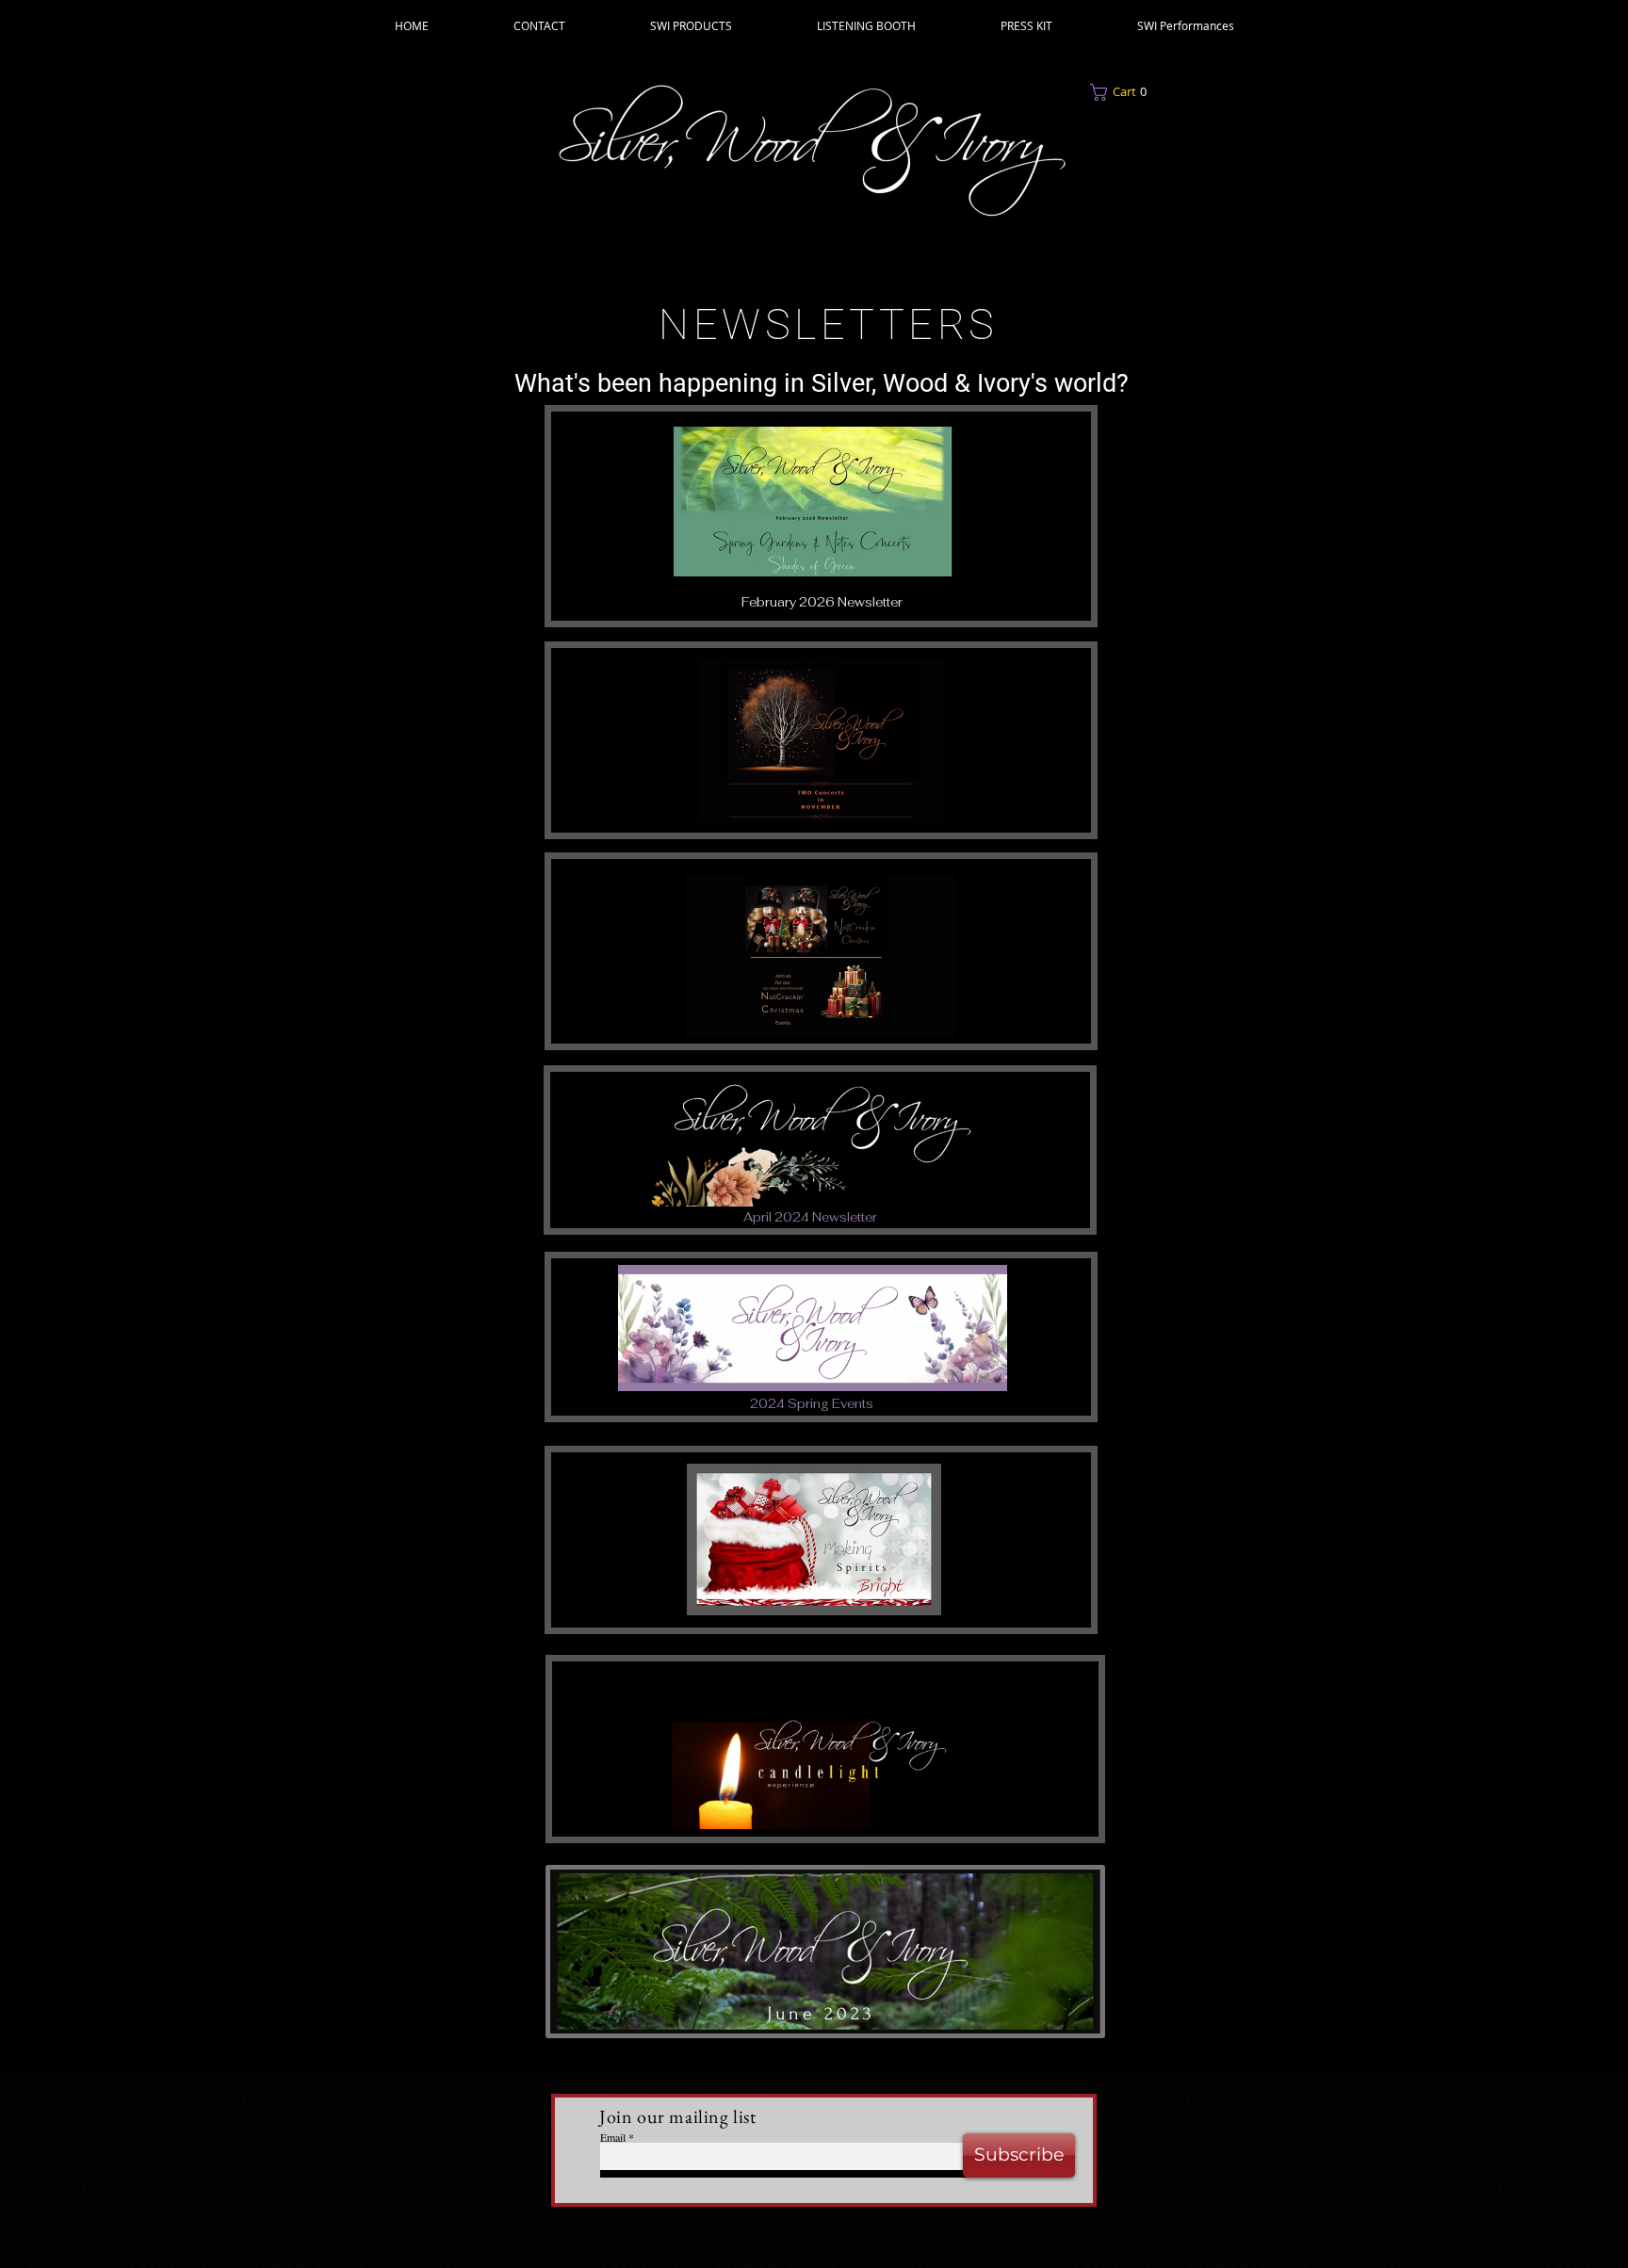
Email (613, 2137)
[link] (1164, 92)
